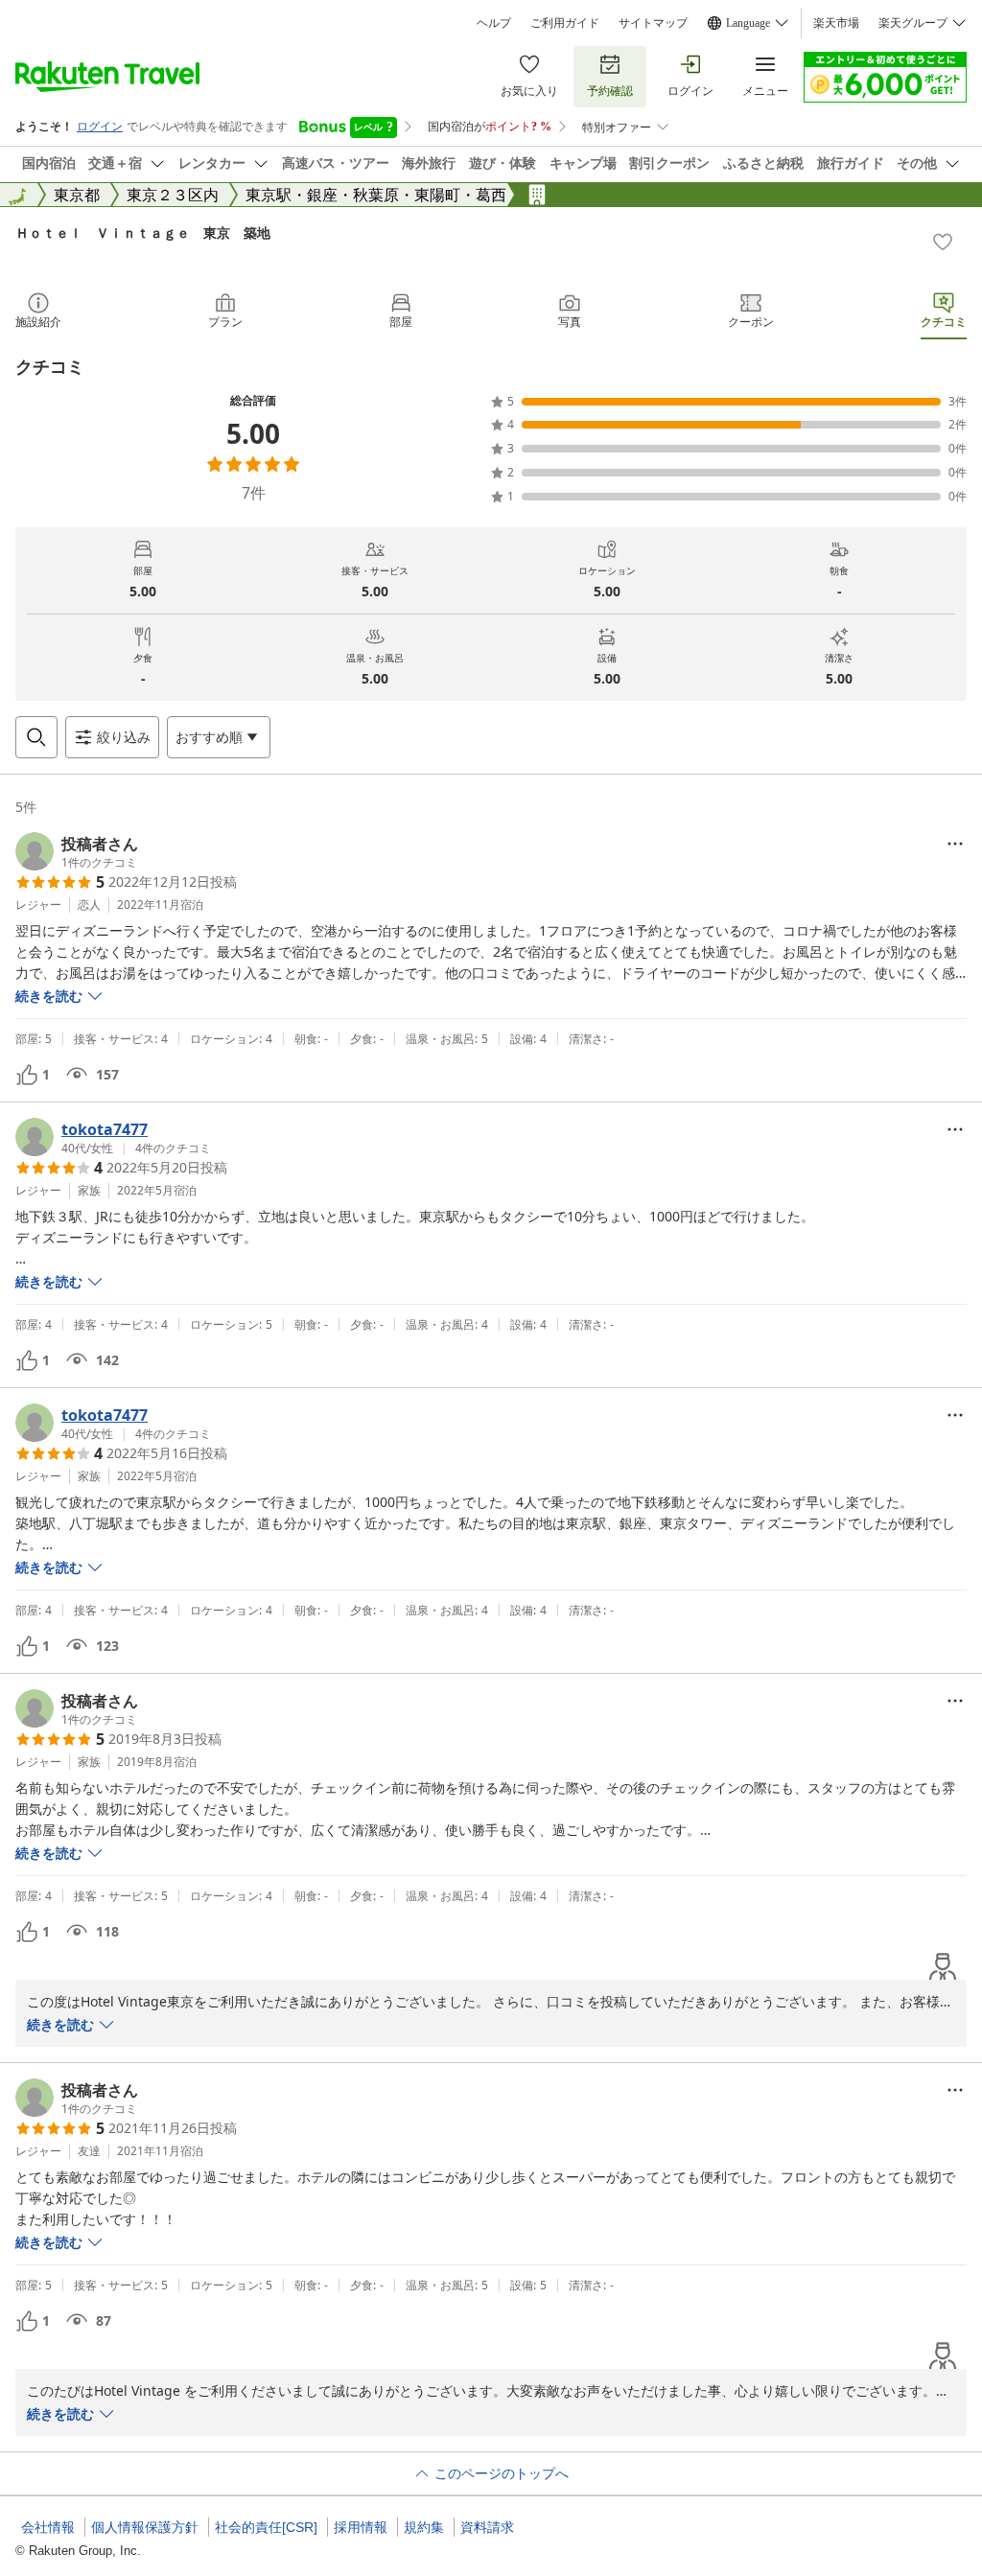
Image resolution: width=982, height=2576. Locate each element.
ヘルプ (494, 23)
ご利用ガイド (565, 23)
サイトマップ (653, 23)
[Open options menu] (955, 844)
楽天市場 (836, 23)
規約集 (424, 2527)
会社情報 (48, 2527)
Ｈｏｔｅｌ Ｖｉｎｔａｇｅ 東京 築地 (143, 232)
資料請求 (487, 2527)
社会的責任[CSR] (266, 2527)
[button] (77, 851)
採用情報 (361, 2527)
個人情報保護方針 (145, 2527)
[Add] (943, 242)
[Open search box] (36, 737)
